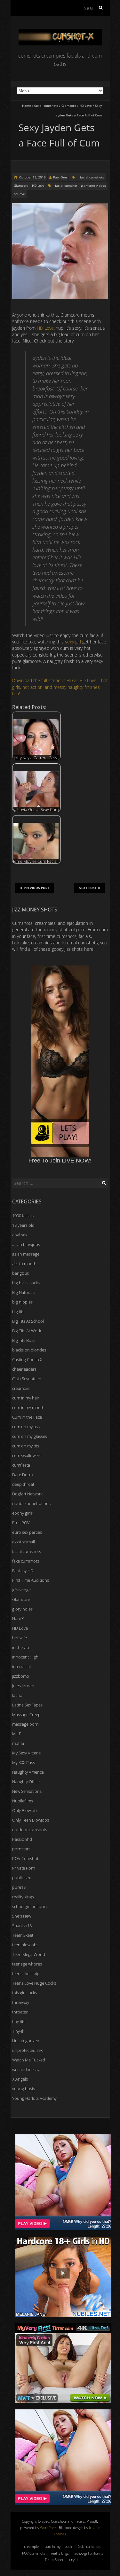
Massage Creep (26, 1714)
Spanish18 (22, 1926)
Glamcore (69, 106)
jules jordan (23, 1686)
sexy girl (73, 642)
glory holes (22, 1609)
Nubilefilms (23, 1801)
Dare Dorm (22, 1475)
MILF (17, 1734)
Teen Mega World (29, 1954)
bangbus (20, 1273)
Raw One (60, 177)
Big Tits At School (28, 1321)
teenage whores (27, 1964)
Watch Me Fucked (29, 2060)
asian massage (26, 1254)
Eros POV (21, 1523)
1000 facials (23, 1216)
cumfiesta (21, 1465)
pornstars (21, 1849)
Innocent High (25, 1657)
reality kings (23, 1897)
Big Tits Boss (24, 1340)
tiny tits (19, 2021)
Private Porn (24, 1868)
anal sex (20, 1235)
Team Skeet (23, 1935)
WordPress (48, 2528)
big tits (18, 1312)
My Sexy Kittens (26, 1753)
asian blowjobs (26, 1244)
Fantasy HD (23, 1571)
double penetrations (31, 1503)
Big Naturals (23, 1292)
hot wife (20, 1638)
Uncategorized (26, 2041)
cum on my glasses (30, 1436)
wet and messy (26, 2069)
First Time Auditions (31, 1580)
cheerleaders (24, 1369)
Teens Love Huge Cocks (34, 1983)
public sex (21, 1878)
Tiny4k (18, 2031)
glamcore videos (93, 185)
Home (27, 106)
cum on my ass (26, 1427)
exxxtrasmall (24, 1542)
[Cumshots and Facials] (60, 32)
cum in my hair (26, 1398)
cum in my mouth (28, 1407)
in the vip (21, 1647)
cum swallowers (27, 1455)
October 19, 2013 (32, 177)
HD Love (86, 106)
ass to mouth (24, 1264)
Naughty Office (26, 1782)
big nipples (22, 1302)
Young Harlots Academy (34, 2098)
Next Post (88, 888)
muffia (18, 1743)
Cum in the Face (27, 1417)
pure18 (19, 1887)
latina (17, 1695)
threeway (21, 2002)
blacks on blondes (29, 1350)
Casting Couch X (27, 1359)
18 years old (23, 1225)
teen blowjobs (25, 1945)
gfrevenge (21, 1590)
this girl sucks (24, 1993)
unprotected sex (27, 2050)
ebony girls (22, 1513)
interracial (21, 1666)
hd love (19, 194)
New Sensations (27, 1791)
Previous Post (36, 888)
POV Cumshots (26, 1858)
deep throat (23, 1484)
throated (20, 2012)
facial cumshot (66, 185)
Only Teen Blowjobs (31, 1820)
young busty (24, 2089)
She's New (22, 1916)
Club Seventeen (27, 1379)
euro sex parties (27, 1532)
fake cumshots (26, 1561)
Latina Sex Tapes (27, 1705)
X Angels (20, 2079)
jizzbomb (21, 1676)
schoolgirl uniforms (30, 1906)
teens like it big (26, 1973)
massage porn (25, 1724)
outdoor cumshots (30, 1830)
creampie (21, 1388)
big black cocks (26, 1283)
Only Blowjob (24, 1810)
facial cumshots (46, 106)
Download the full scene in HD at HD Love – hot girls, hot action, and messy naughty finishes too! (60, 687)
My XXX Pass (24, 1762)
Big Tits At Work (27, 1331)
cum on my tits (26, 1446)
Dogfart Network (27, 1494)
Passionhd (22, 1839)
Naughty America (28, 1772)
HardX (18, 1619)
